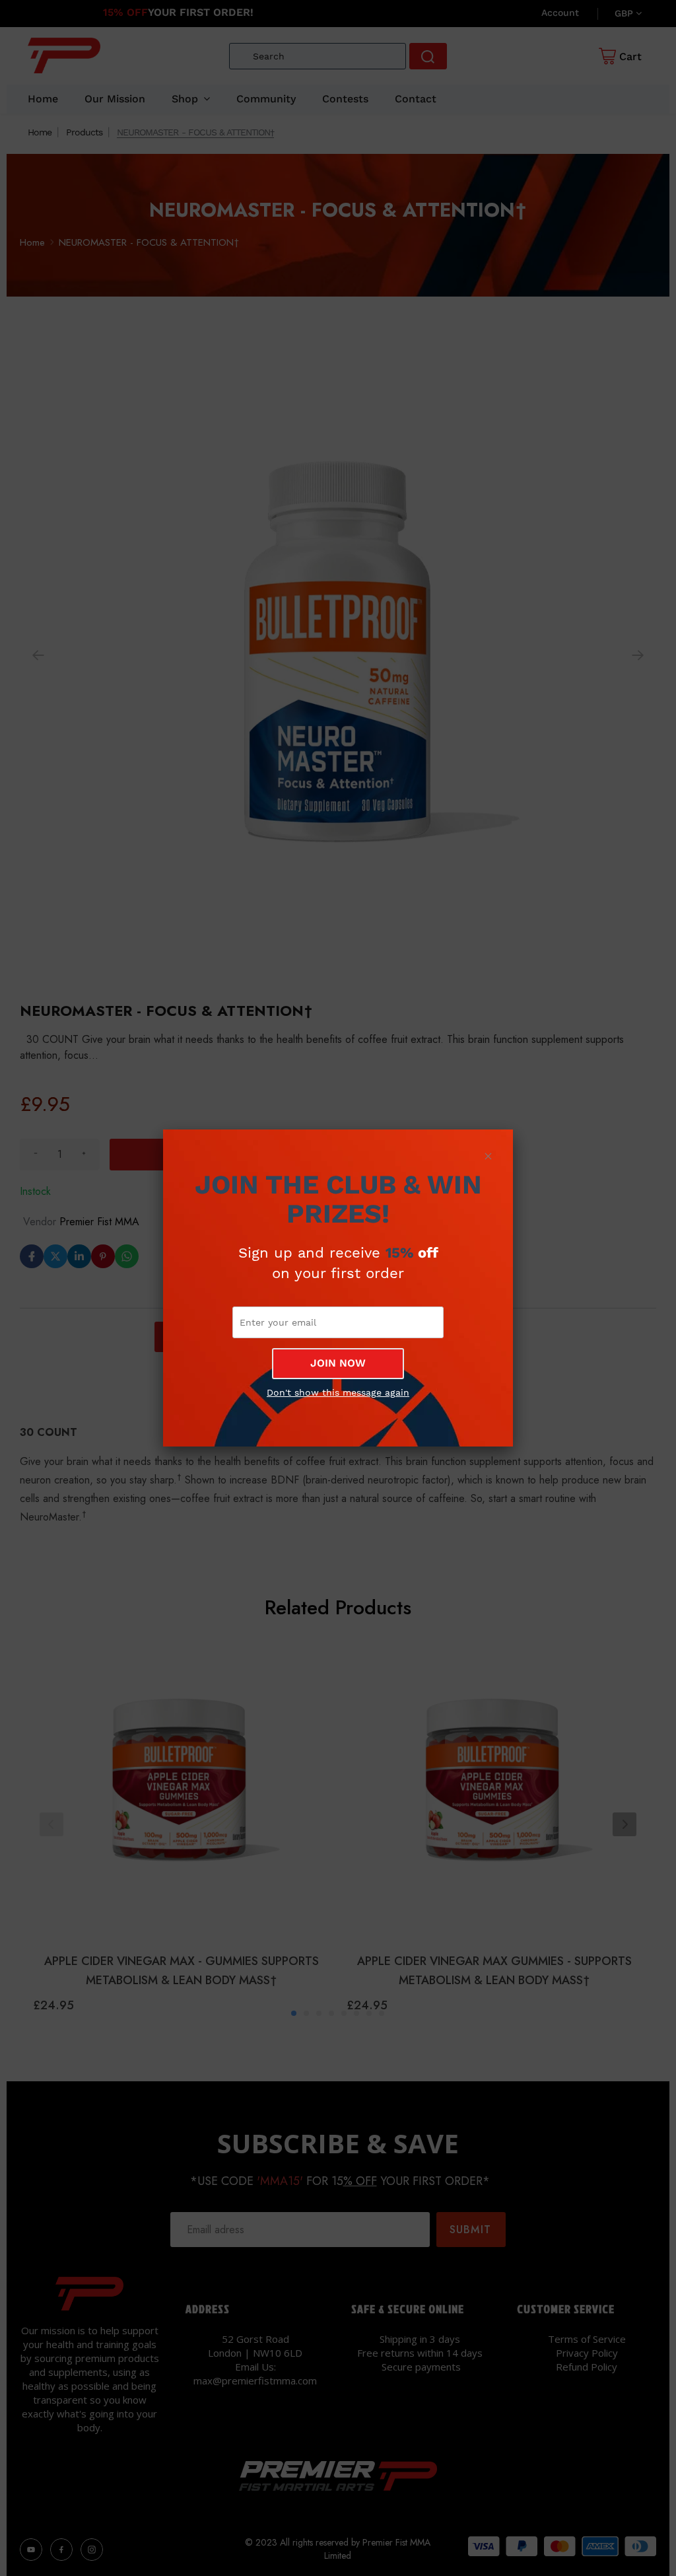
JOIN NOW (338, 1363)
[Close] (488, 1156)
